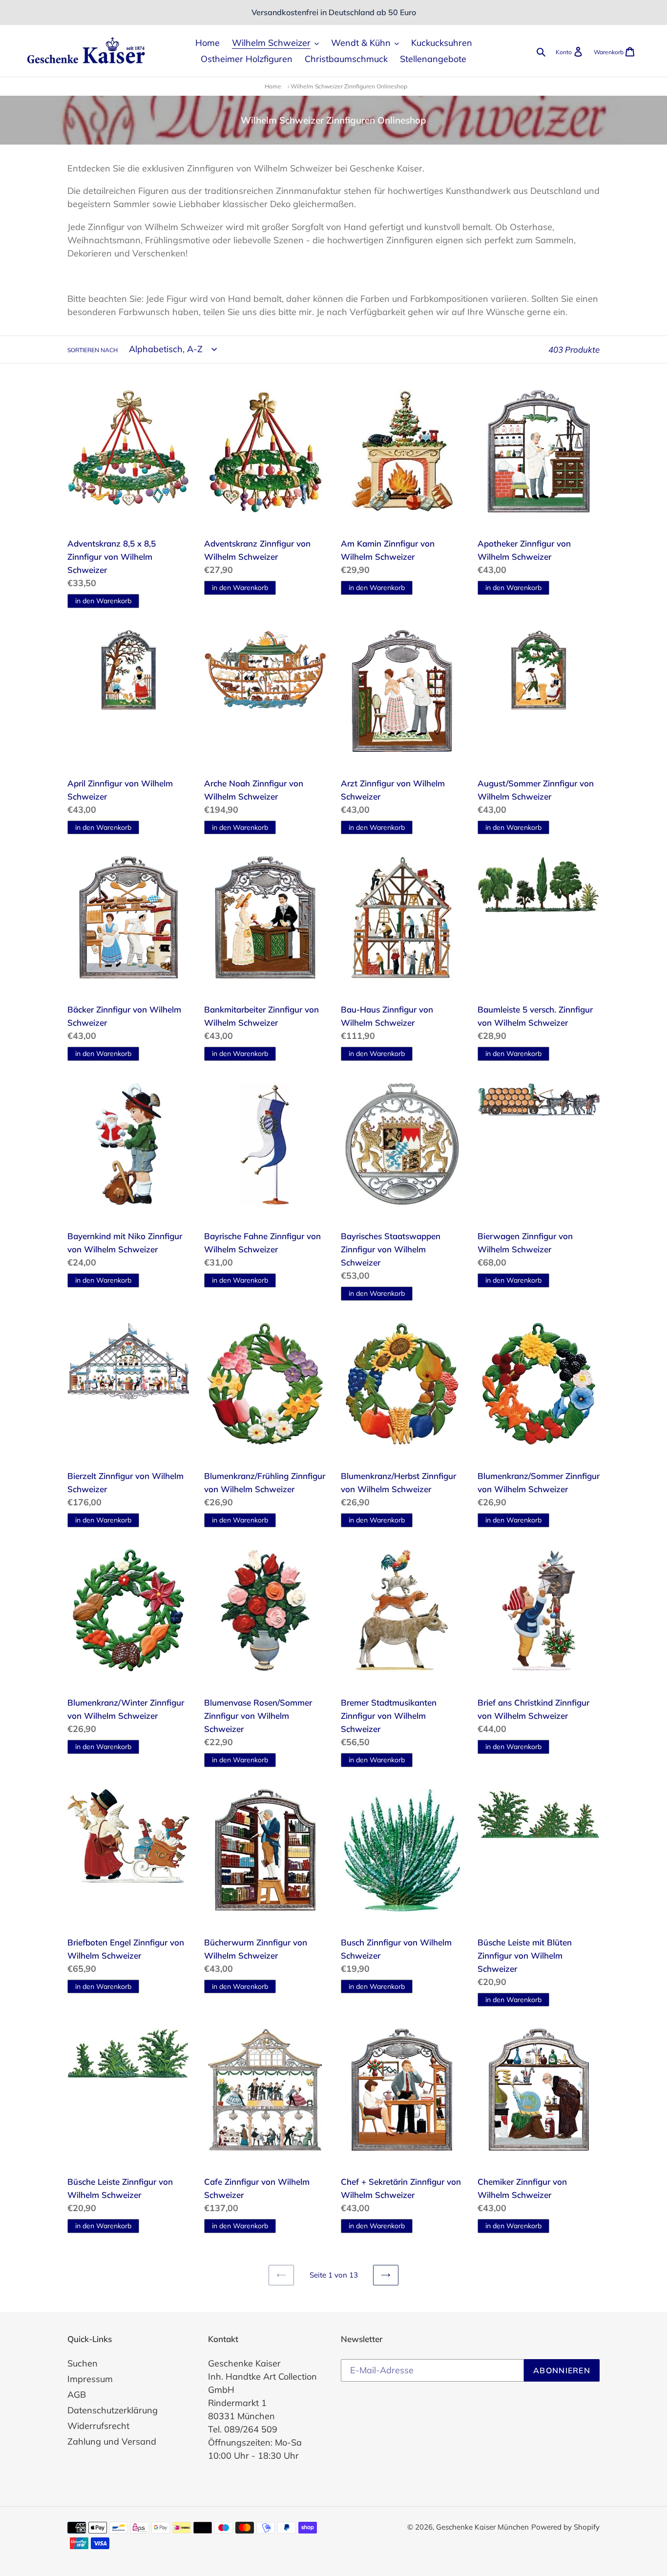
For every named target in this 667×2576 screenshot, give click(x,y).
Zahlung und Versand (112, 2441)
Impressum (90, 2379)
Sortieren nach (93, 350)
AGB (77, 2395)
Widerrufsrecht (98, 2426)
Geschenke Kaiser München (482, 2527)
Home (273, 86)
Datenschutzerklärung (113, 2410)
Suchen (83, 2363)
